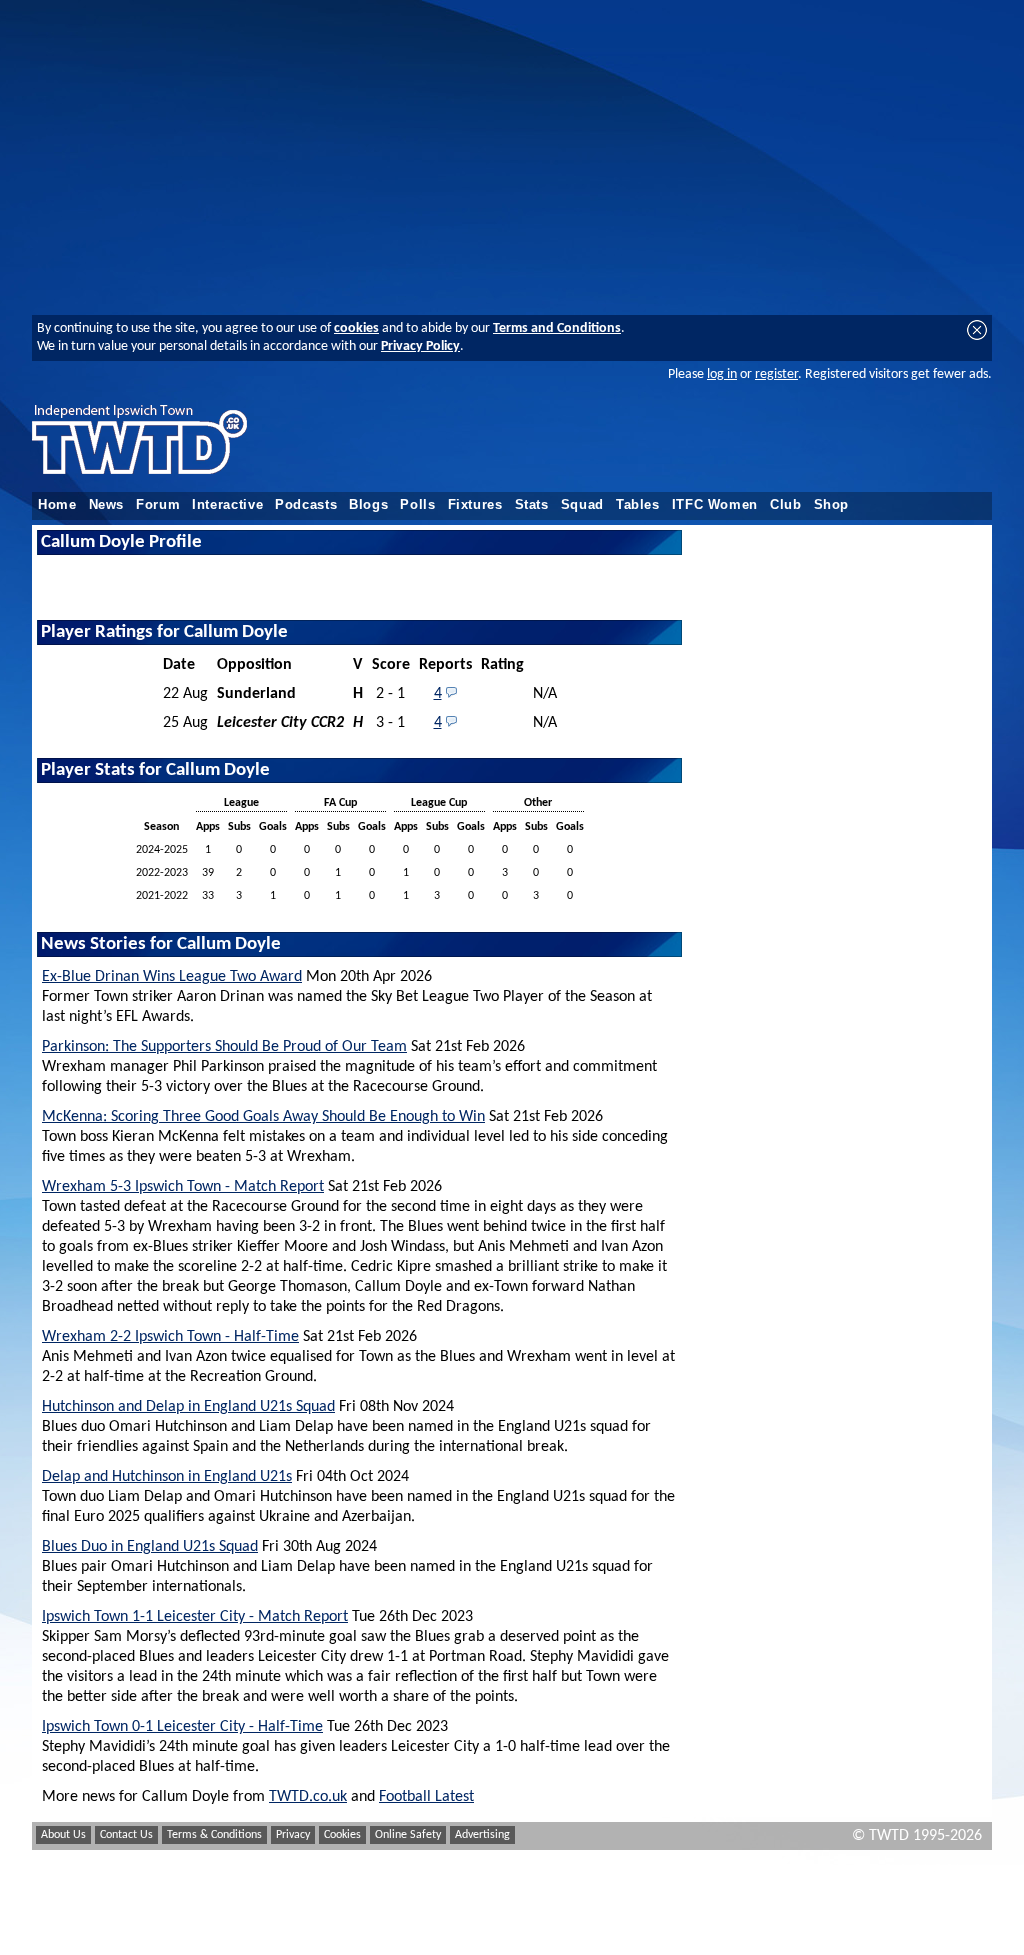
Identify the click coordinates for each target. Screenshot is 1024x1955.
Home (57, 505)
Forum (158, 505)
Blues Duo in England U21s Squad (150, 1547)
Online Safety (408, 1835)
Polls (417, 505)
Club (786, 505)
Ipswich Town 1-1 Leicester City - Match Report (195, 1617)
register (776, 374)
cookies (356, 328)
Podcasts (306, 505)
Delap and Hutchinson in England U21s (167, 1477)
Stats (532, 505)
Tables (638, 505)
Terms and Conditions (557, 328)
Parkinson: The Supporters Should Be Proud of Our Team (224, 1047)
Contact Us (126, 1835)
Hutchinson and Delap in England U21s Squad (188, 1407)
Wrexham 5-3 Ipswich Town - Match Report (183, 1187)
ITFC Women (715, 505)
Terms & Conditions (214, 1835)
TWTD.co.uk (308, 1797)
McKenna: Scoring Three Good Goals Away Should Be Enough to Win (263, 1117)
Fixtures (475, 505)
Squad (582, 505)
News (107, 505)
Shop (832, 505)
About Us (63, 1835)
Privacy (293, 1835)
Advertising (482, 1835)
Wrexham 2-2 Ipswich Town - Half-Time (170, 1337)
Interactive (227, 505)
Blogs (368, 505)
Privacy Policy (420, 346)
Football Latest (426, 1797)
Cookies (342, 1835)
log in (722, 374)
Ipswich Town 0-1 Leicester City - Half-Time (182, 1727)
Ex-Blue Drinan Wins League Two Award (172, 977)
